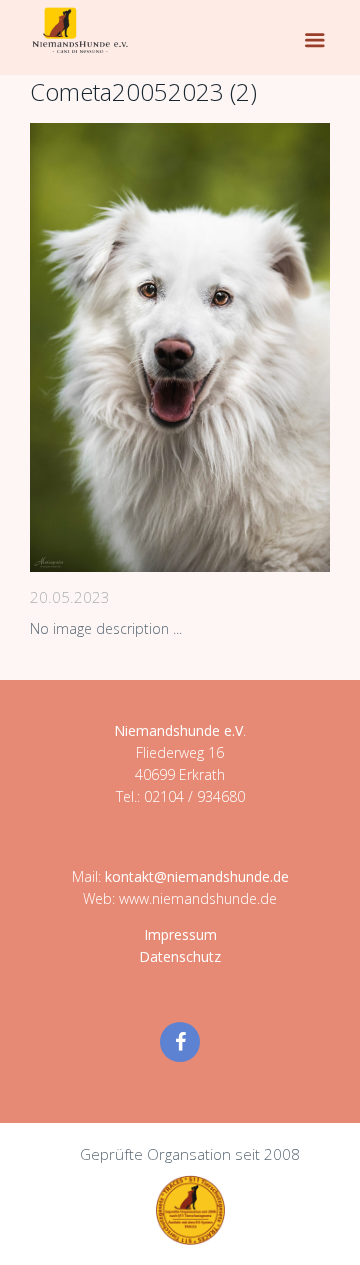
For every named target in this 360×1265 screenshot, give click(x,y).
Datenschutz (180, 956)
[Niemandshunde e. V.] (80, 30)
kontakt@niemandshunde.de (197, 876)
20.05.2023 (70, 597)
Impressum (180, 934)
